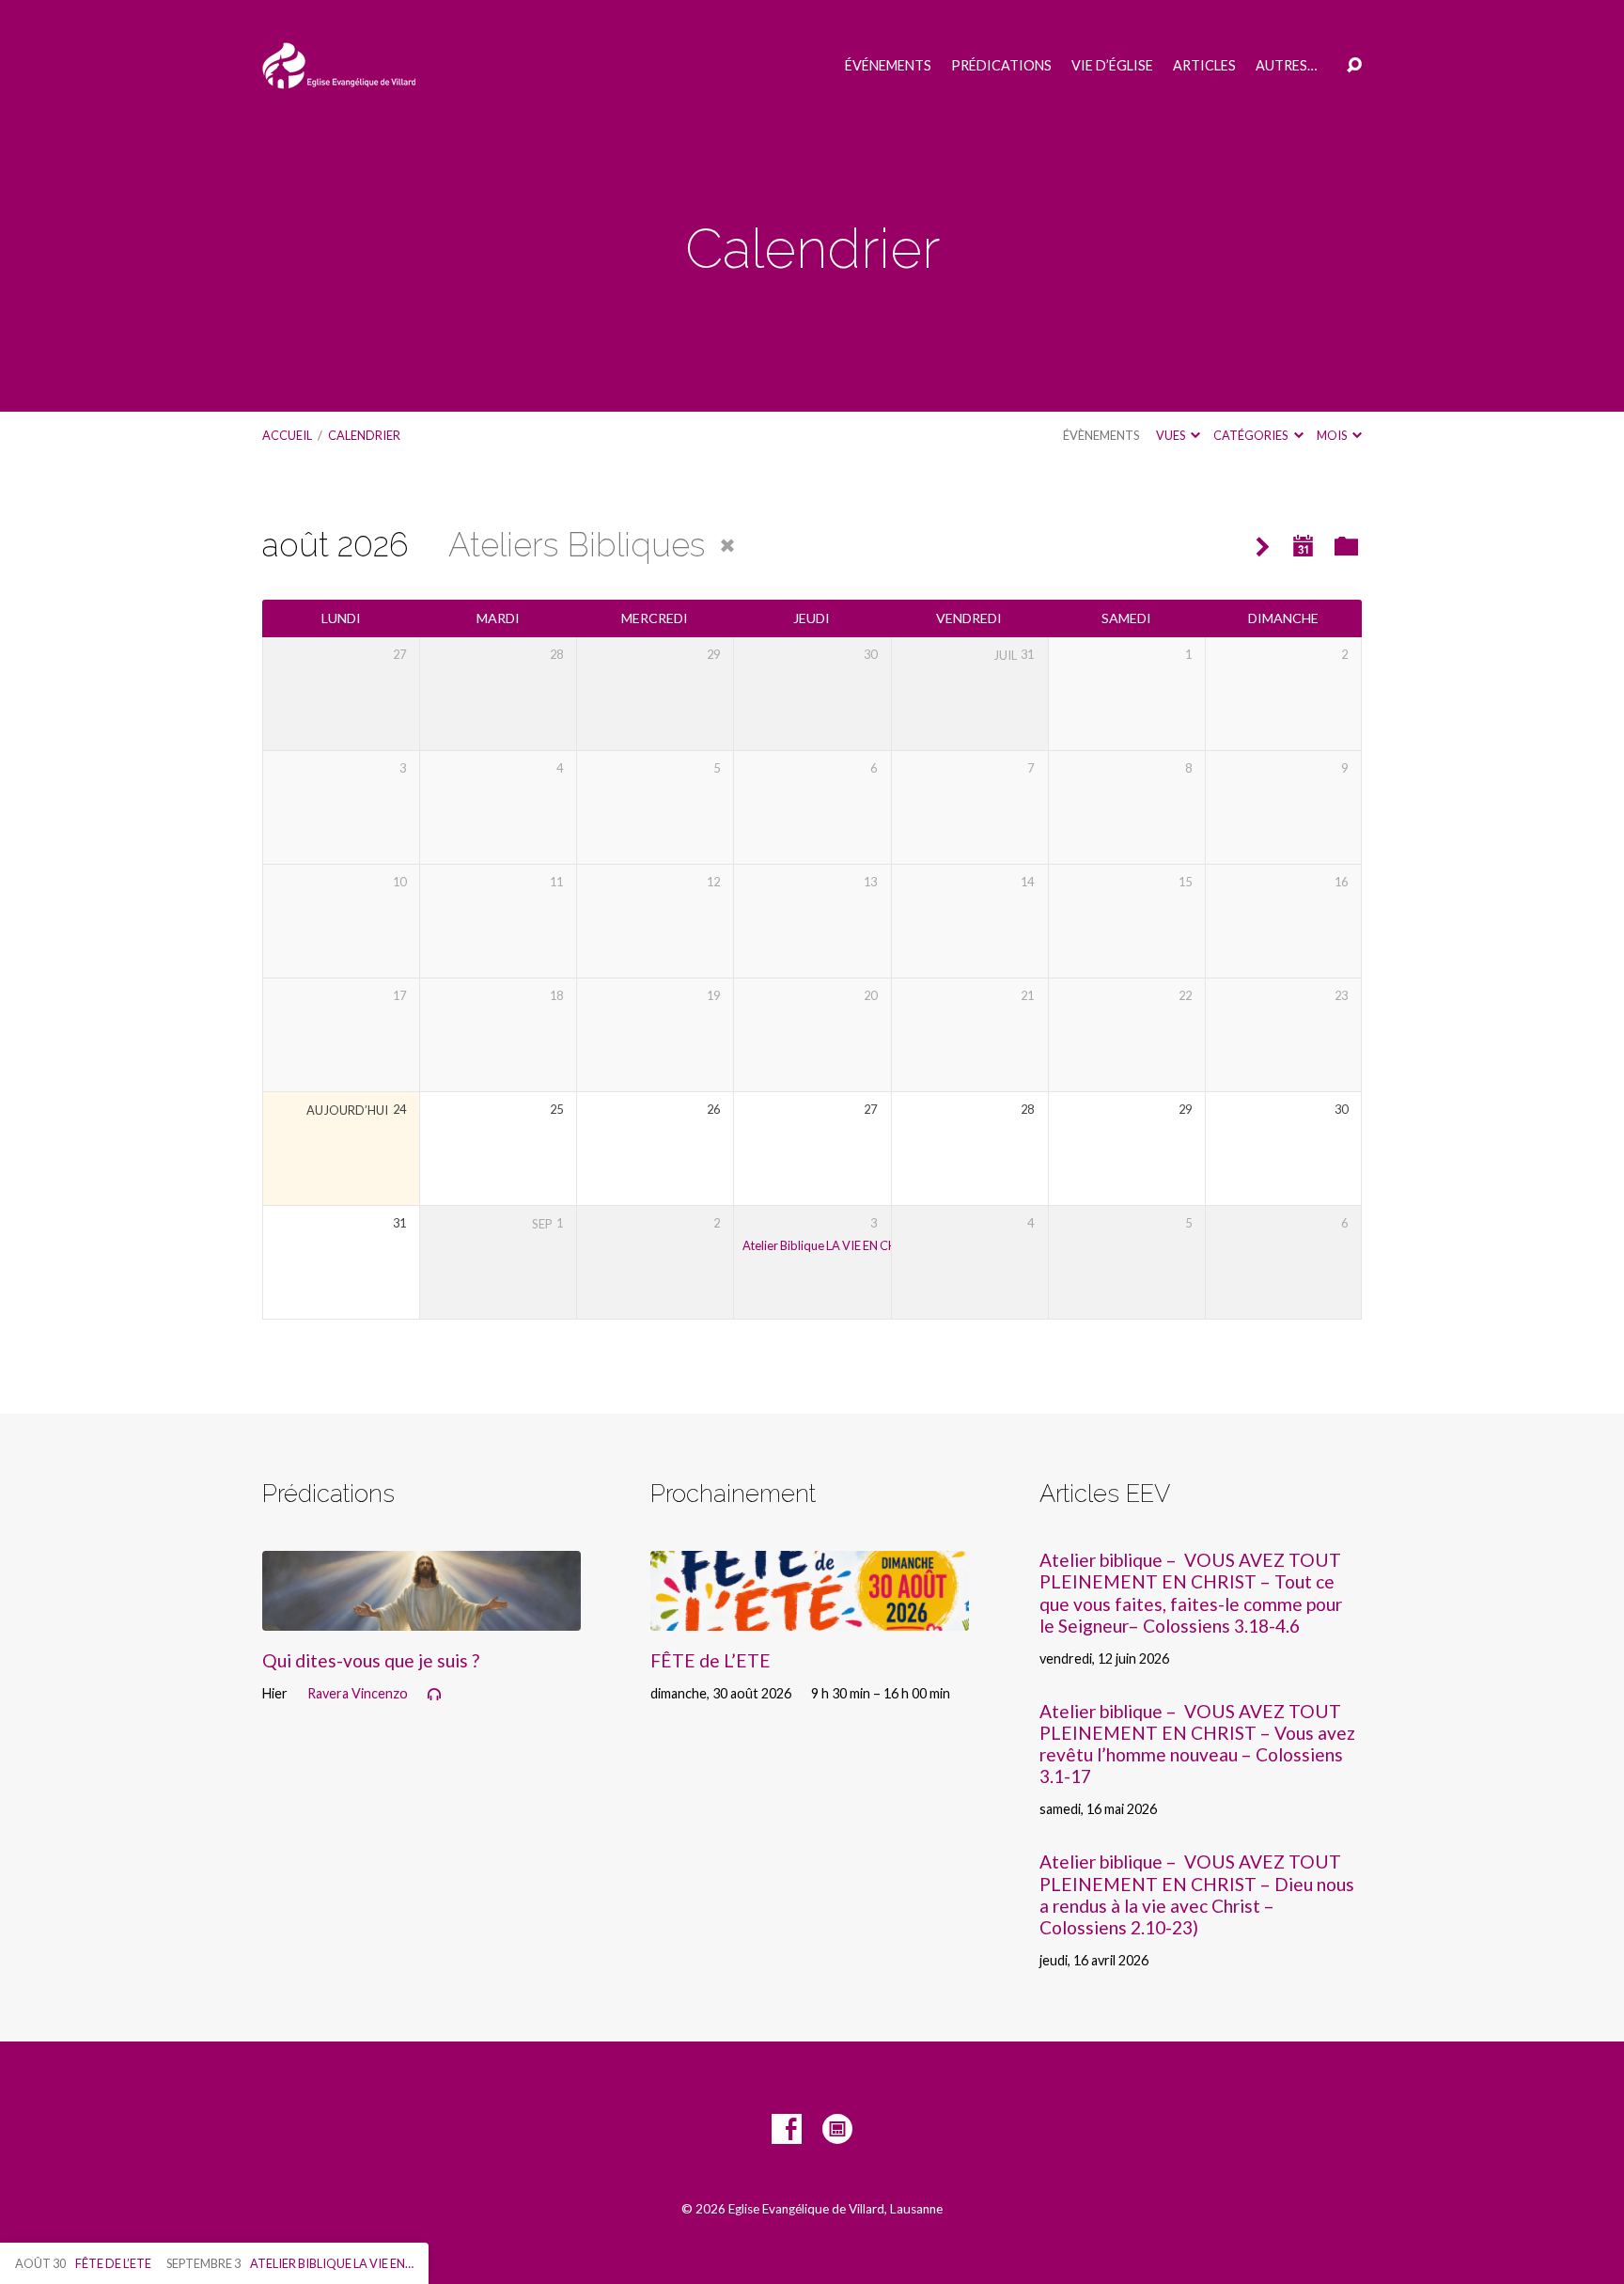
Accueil (287, 435)
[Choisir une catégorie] (1346, 548)
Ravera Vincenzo (358, 1693)
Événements (888, 66)
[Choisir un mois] (1304, 547)
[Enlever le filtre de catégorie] (727, 546)
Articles (1204, 66)
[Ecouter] (434, 1695)
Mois (1333, 435)
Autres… (1286, 66)
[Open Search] (1354, 66)
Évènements (1101, 435)
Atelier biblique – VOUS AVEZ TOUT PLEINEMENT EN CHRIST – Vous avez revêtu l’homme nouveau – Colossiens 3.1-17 (1197, 1744)
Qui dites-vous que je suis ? (371, 1660)
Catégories (1251, 435)
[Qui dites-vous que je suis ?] (422, 1616)
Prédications (1001, 66)
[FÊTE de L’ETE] (810, 1616)
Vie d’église (1112, 66)
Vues (1171, 435)
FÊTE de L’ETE (710, 1660)
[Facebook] (787, 2129)
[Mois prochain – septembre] (1263, 548)
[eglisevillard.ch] (837, 2129)
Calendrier (364, 435)
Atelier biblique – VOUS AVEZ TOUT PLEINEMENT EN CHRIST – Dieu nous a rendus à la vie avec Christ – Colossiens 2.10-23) (1197, 1894)
